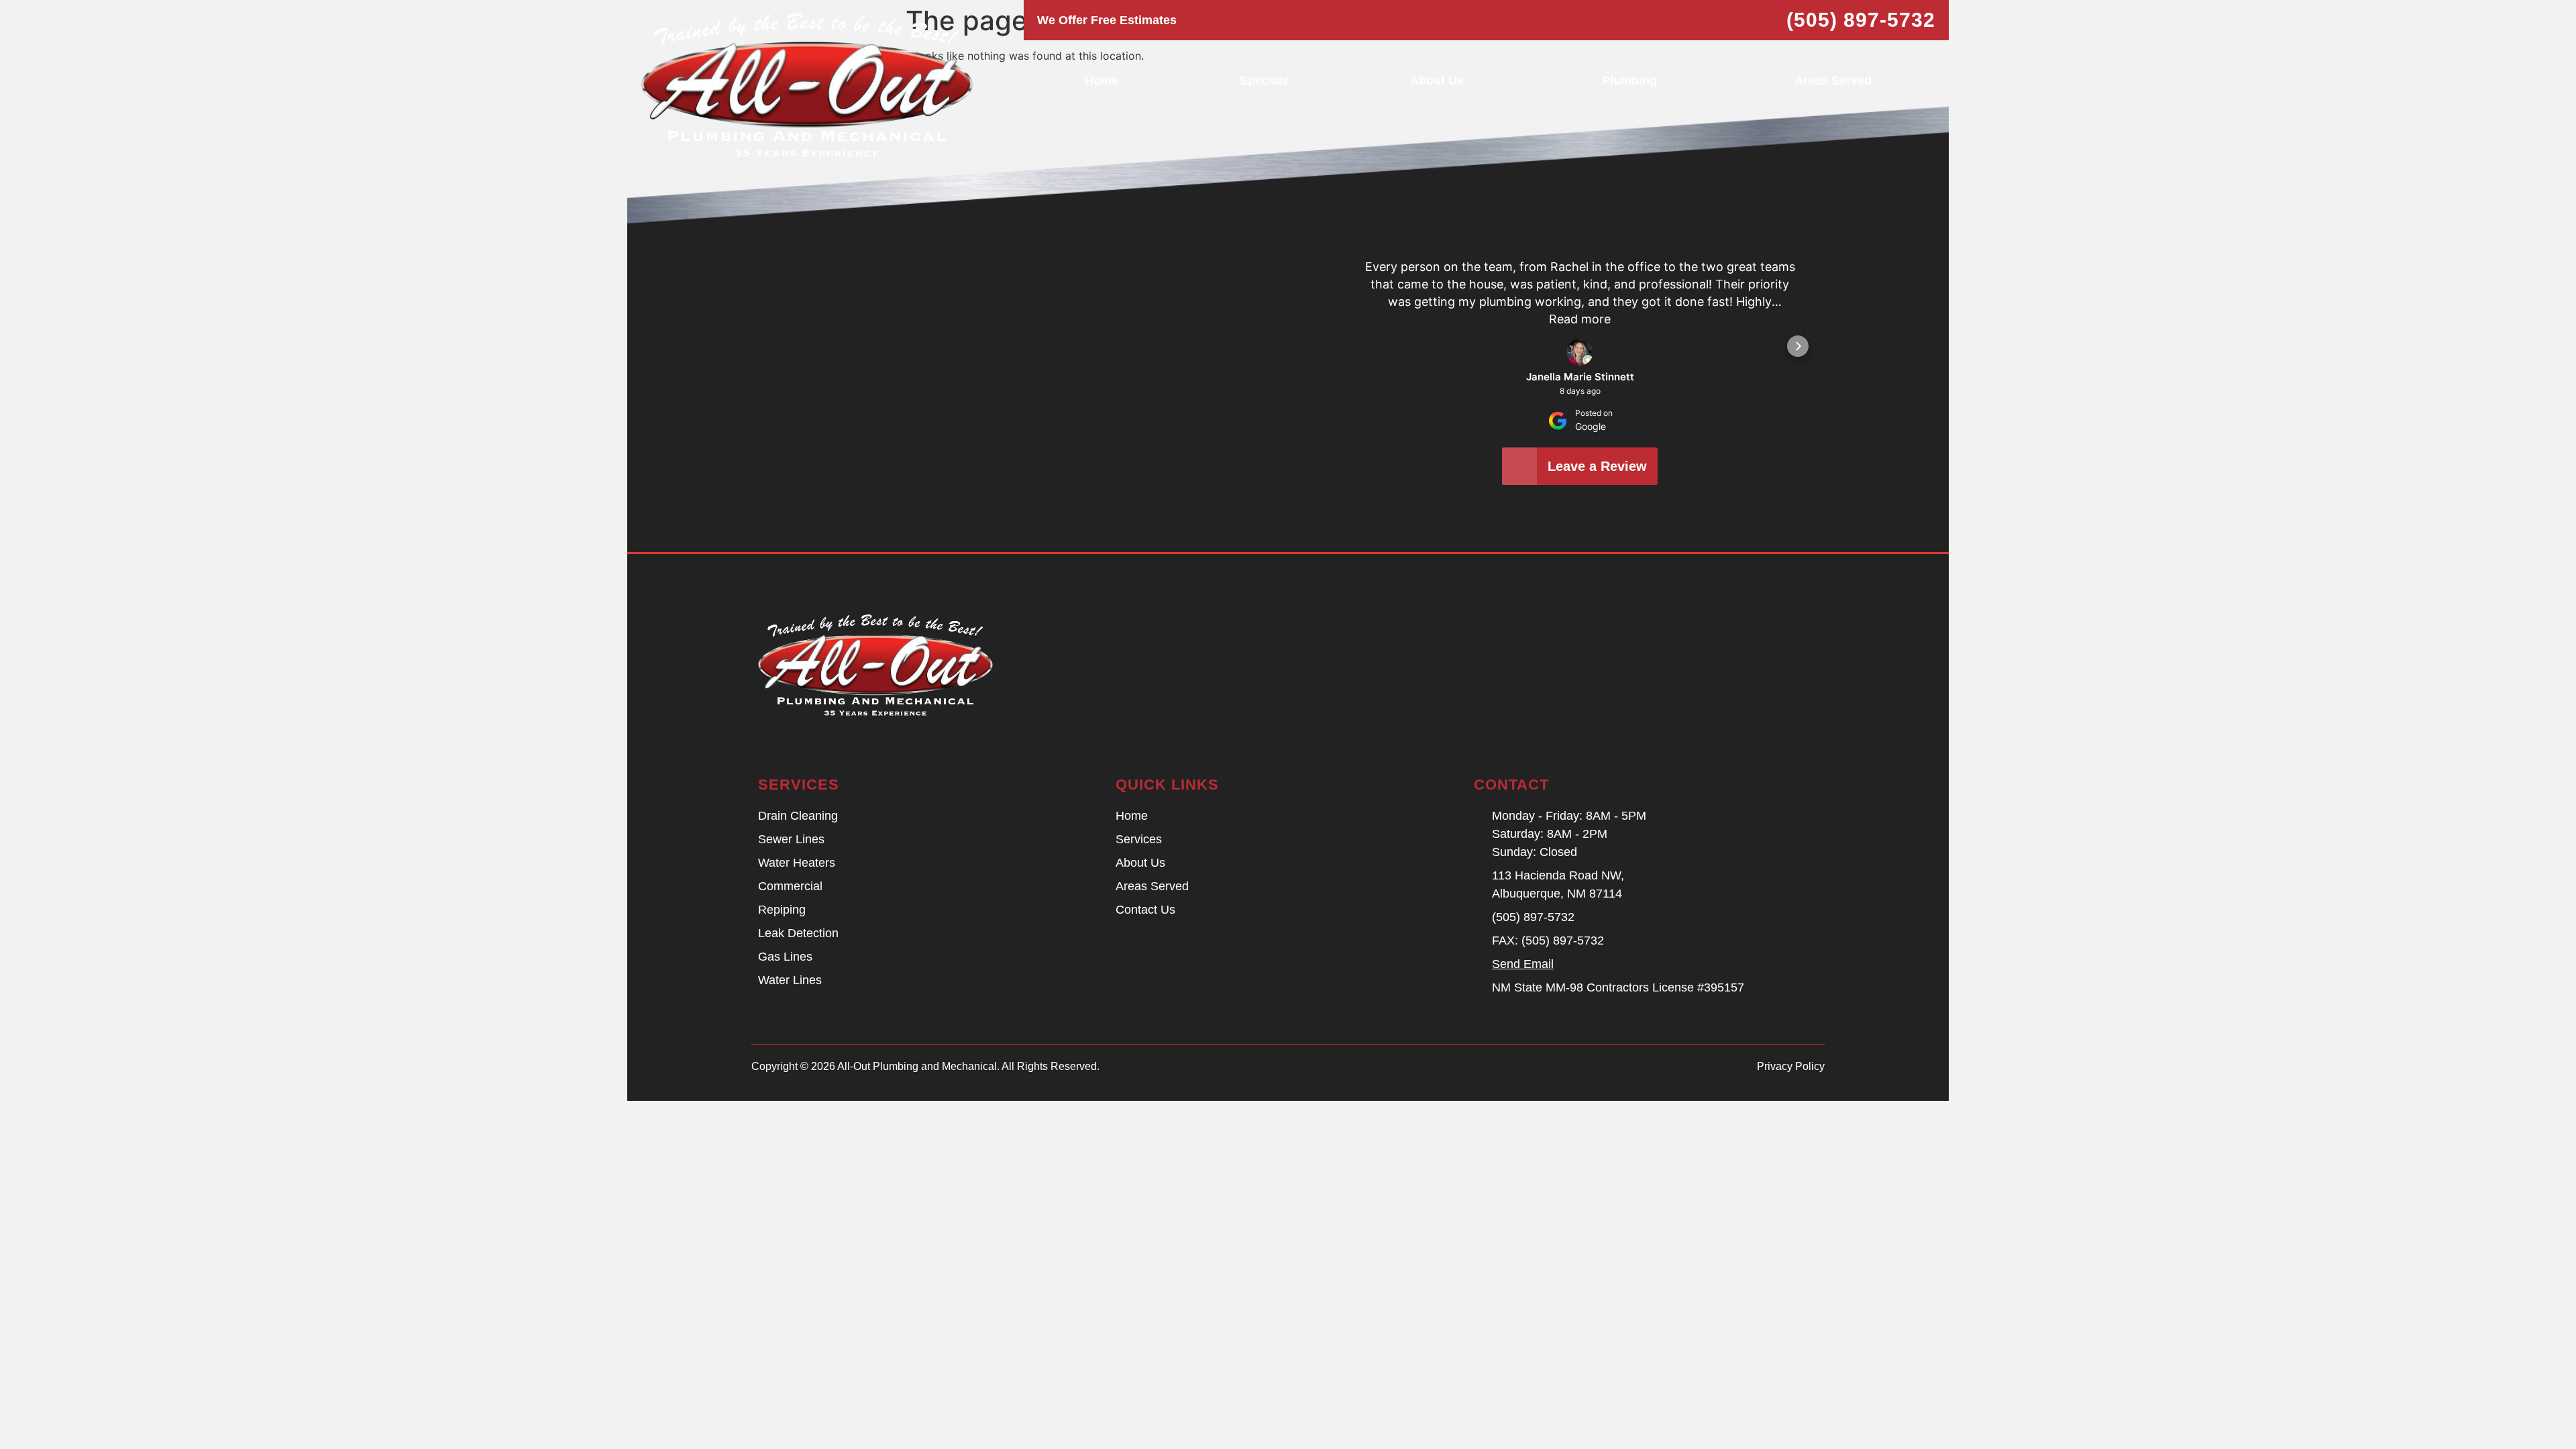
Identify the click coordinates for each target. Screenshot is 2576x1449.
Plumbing (1629, 80)
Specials (1264, 80)
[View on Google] (1580, 352)
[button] (1362, 346)
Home (1102, 80)
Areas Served (1833, 80)
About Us (1437, 80)
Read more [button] (1580, 319)
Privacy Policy (1791, 1066)
